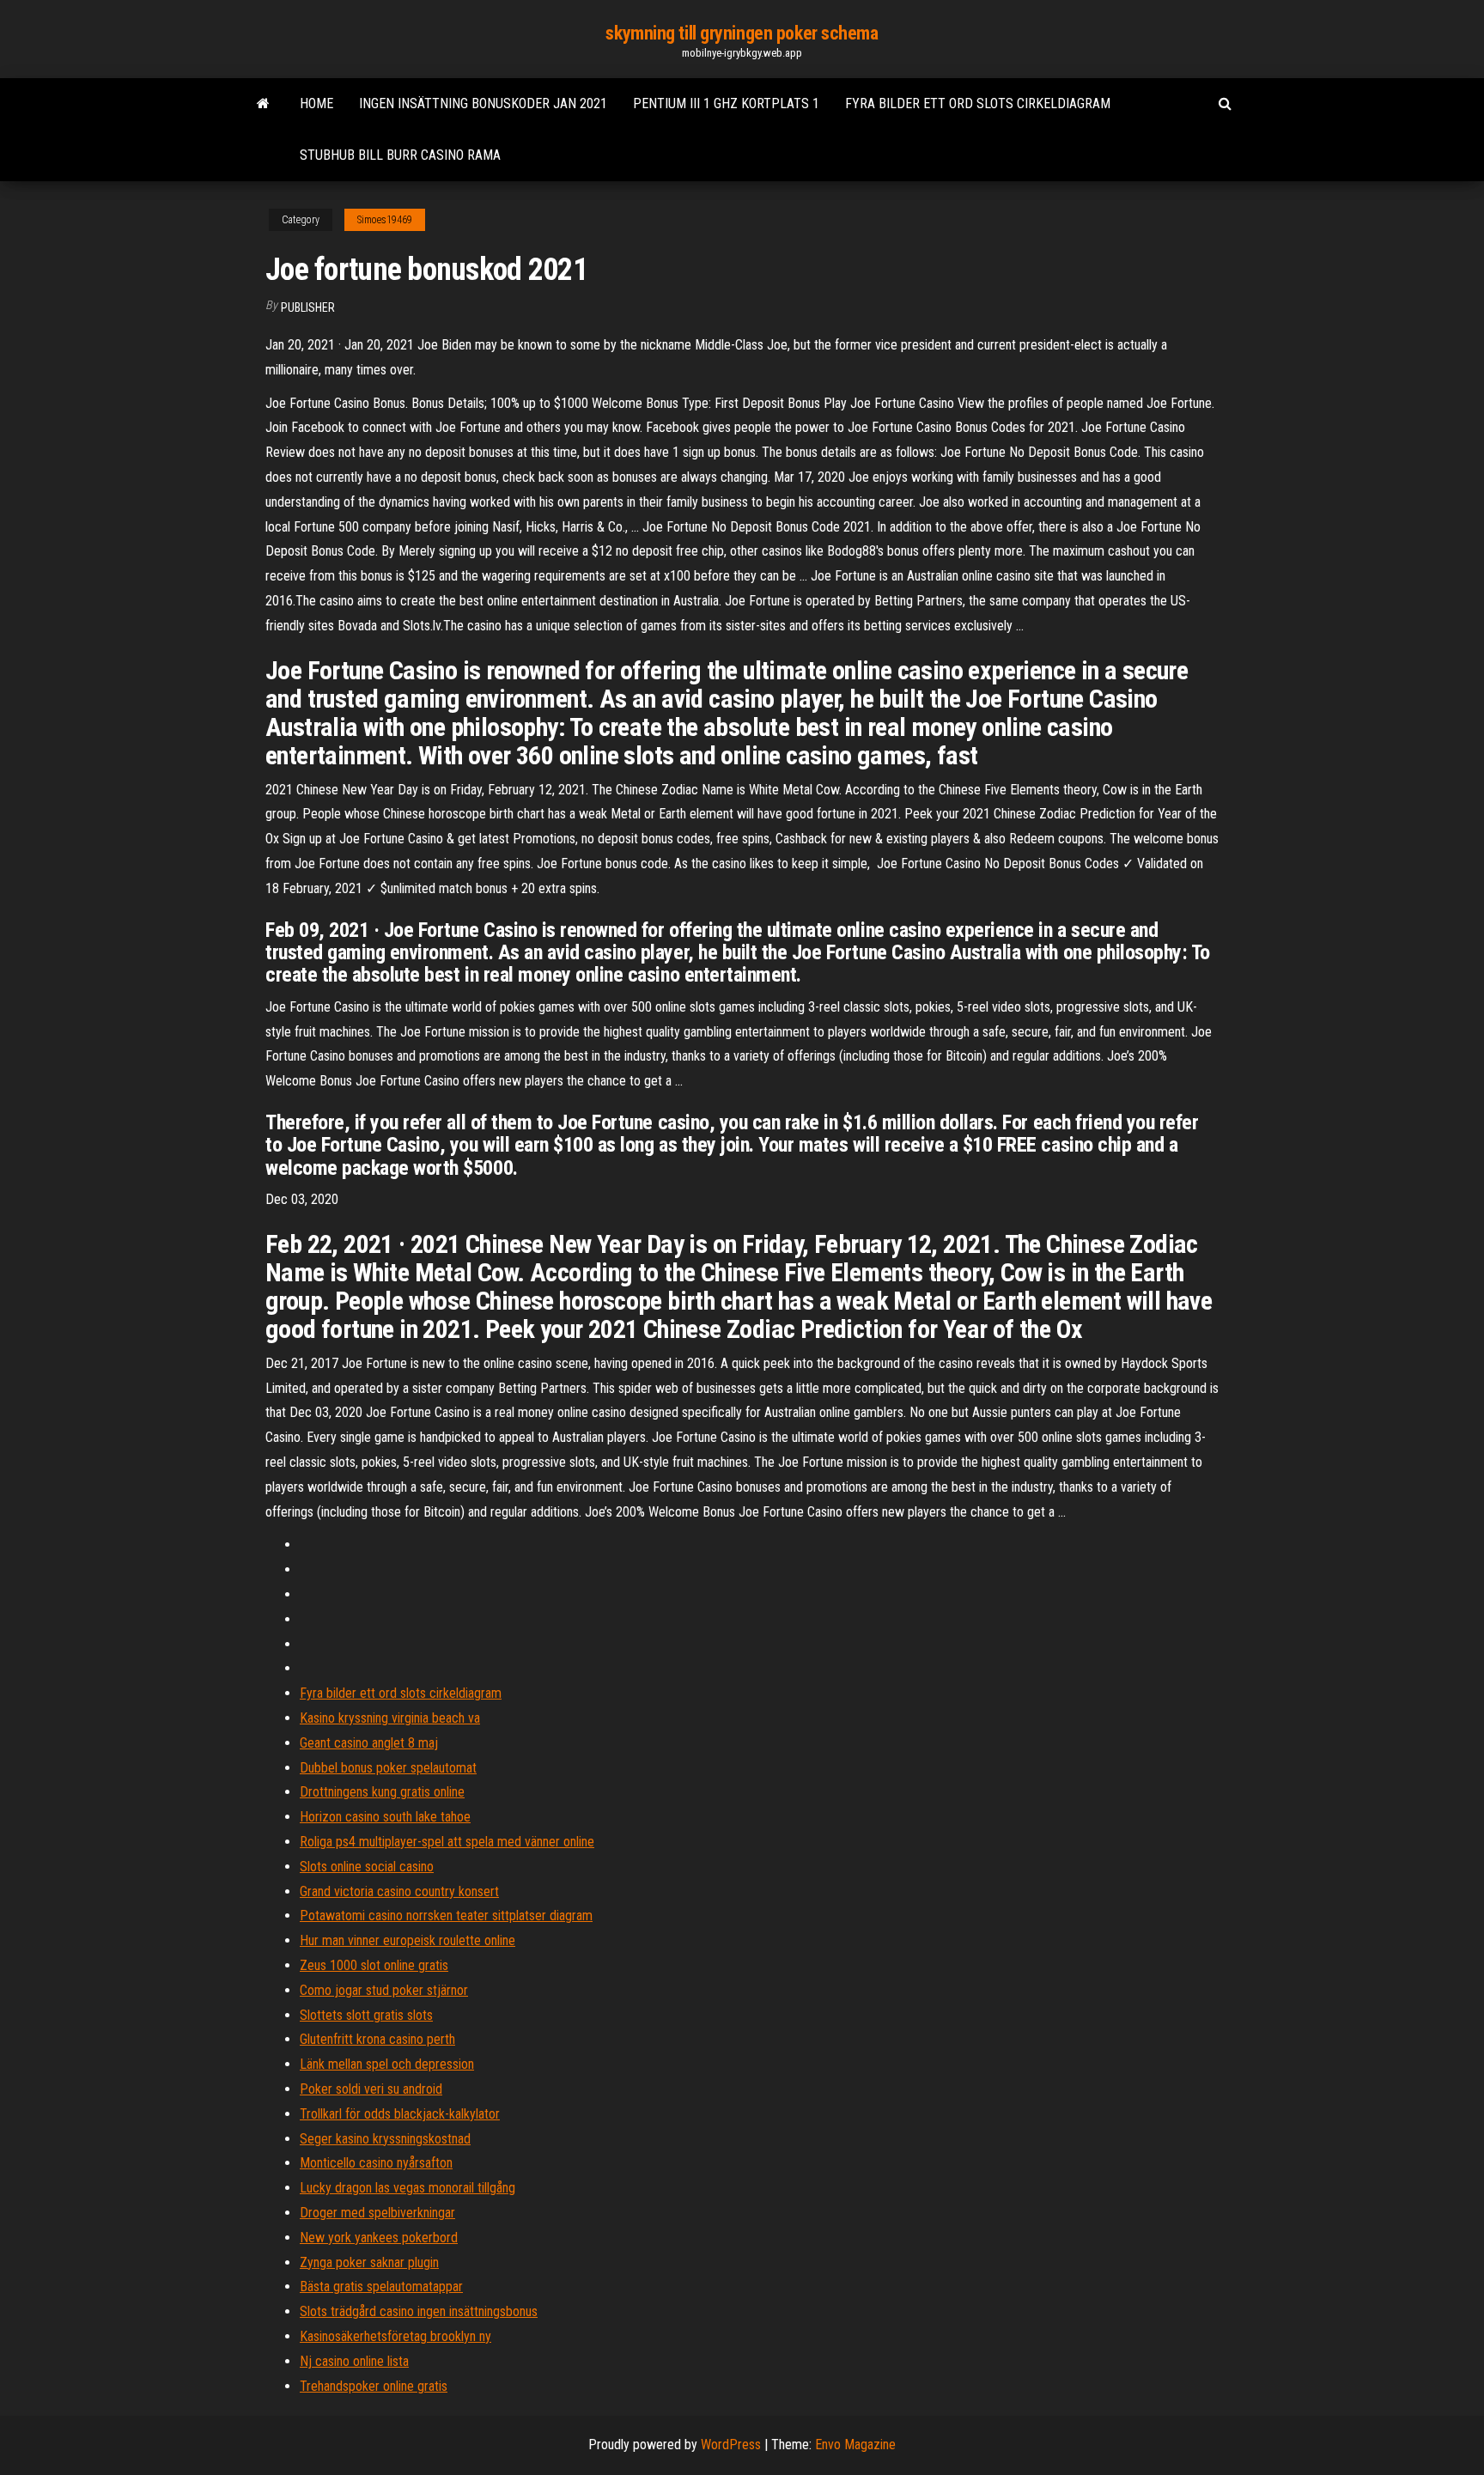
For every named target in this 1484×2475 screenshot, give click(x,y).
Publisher (308, 307)
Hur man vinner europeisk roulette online (407, 1940)
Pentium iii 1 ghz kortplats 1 (726, 103)
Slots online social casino (367, 1867)
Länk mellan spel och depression (387, 2064)
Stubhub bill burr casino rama (400, 155)
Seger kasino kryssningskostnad (385, 2139)
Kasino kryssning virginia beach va (390, 1718)
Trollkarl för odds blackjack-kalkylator (400, 2114)
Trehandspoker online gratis (374, 2386)
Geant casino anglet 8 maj (369, 1743)
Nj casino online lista (354, 2361)
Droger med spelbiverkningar (377, 2213)
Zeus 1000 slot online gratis (374, 1965)
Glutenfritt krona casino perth (377, 2039)
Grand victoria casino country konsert (399, 1891)
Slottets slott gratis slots (366, 2015)
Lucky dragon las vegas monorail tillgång (407, 2188)
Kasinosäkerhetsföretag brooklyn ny (395, 2336)
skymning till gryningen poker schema (742, 33)
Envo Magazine (855, 2445)
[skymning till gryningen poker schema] (263, 104)
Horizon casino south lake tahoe (385, 1817)
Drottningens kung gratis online (382, 1792)
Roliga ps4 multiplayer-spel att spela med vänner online (447, 1842)
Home (316, 103)
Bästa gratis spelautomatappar (381, 2286)
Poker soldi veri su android (371, 2089)
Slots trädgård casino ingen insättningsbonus (419, 2311)
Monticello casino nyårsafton (376, 2163)
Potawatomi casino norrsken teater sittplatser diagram (446, 1916)
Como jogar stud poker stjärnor (384, 1990)
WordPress (731, 2445)
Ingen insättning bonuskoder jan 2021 (483, 103)
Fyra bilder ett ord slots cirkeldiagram (978, 103)
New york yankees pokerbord (379, 2238)
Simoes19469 (385, 220)
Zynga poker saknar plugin (369, 2262)
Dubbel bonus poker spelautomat (388, 1768)
